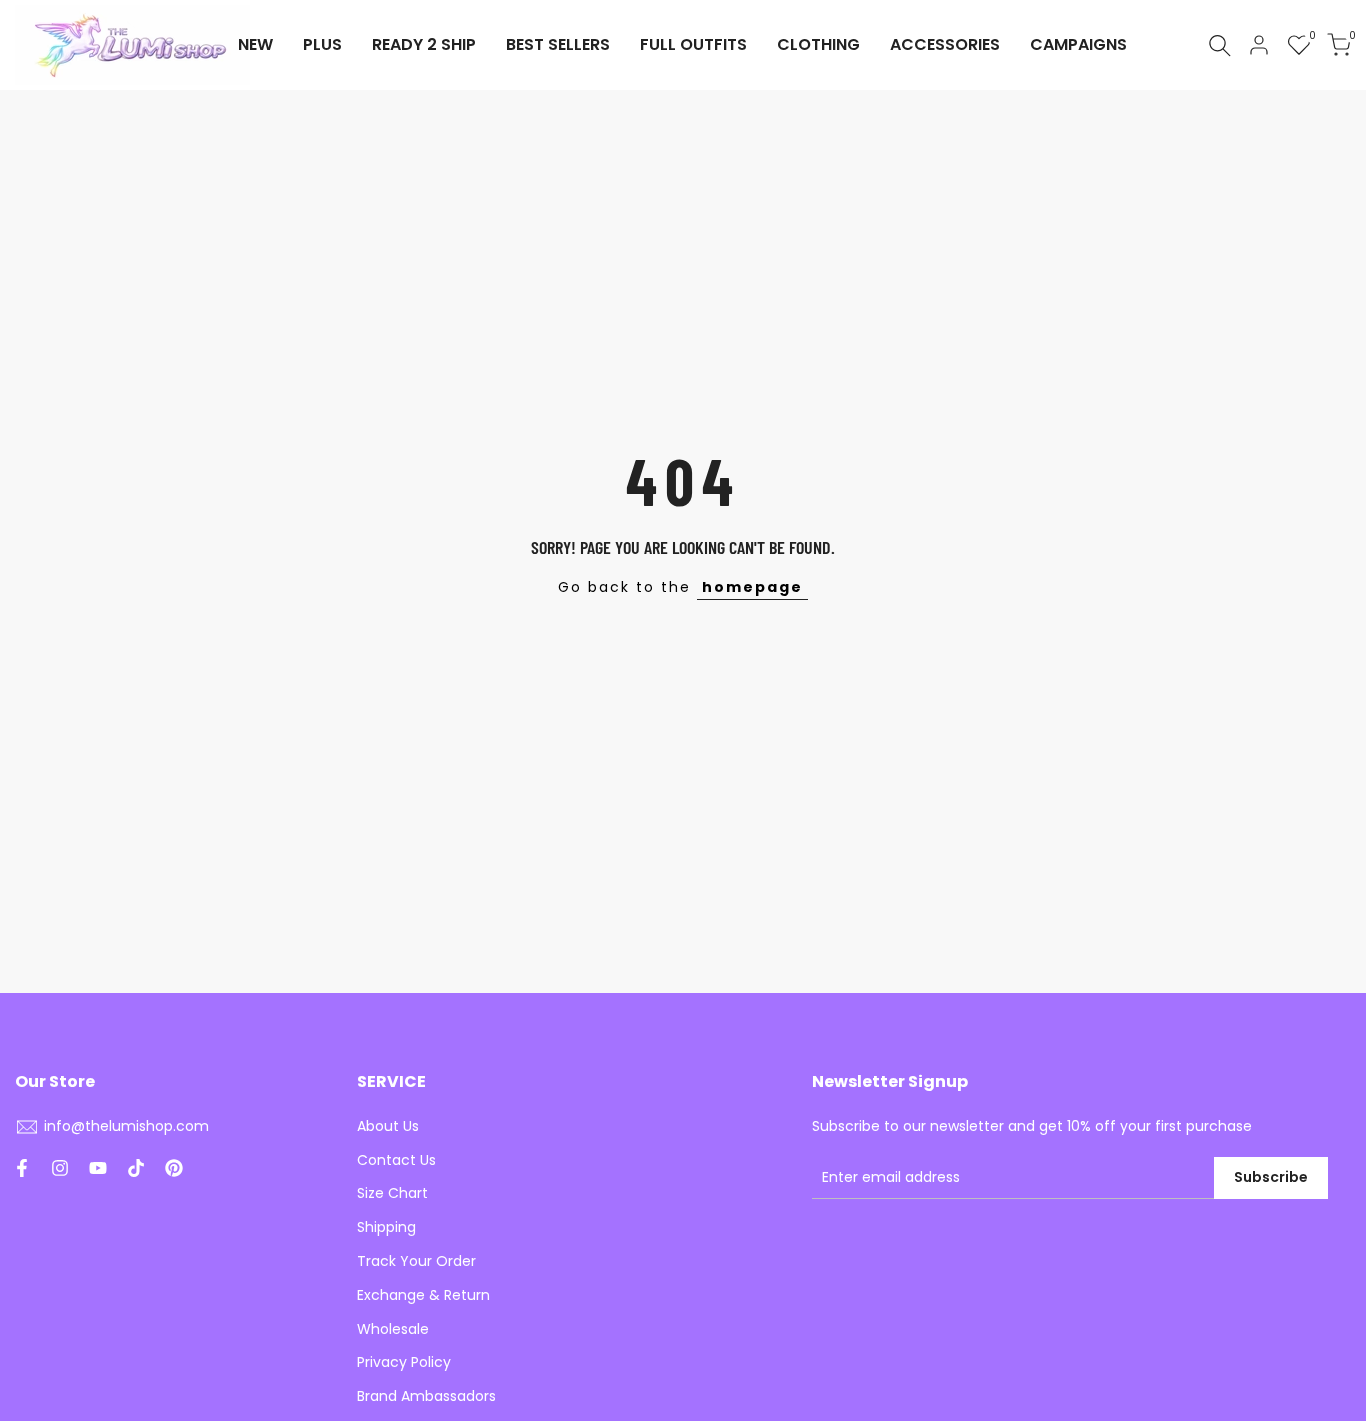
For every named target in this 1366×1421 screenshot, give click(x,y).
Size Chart (392, 1193)
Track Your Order (416, 1261)
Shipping (386, 1227)
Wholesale (393, 1329)
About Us (388, 1126)
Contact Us (396, 1160)
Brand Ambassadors (426, 1396)
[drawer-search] (1220, 45)
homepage (752, 587)
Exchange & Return (423, 1295)
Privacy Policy (404, 1362)
